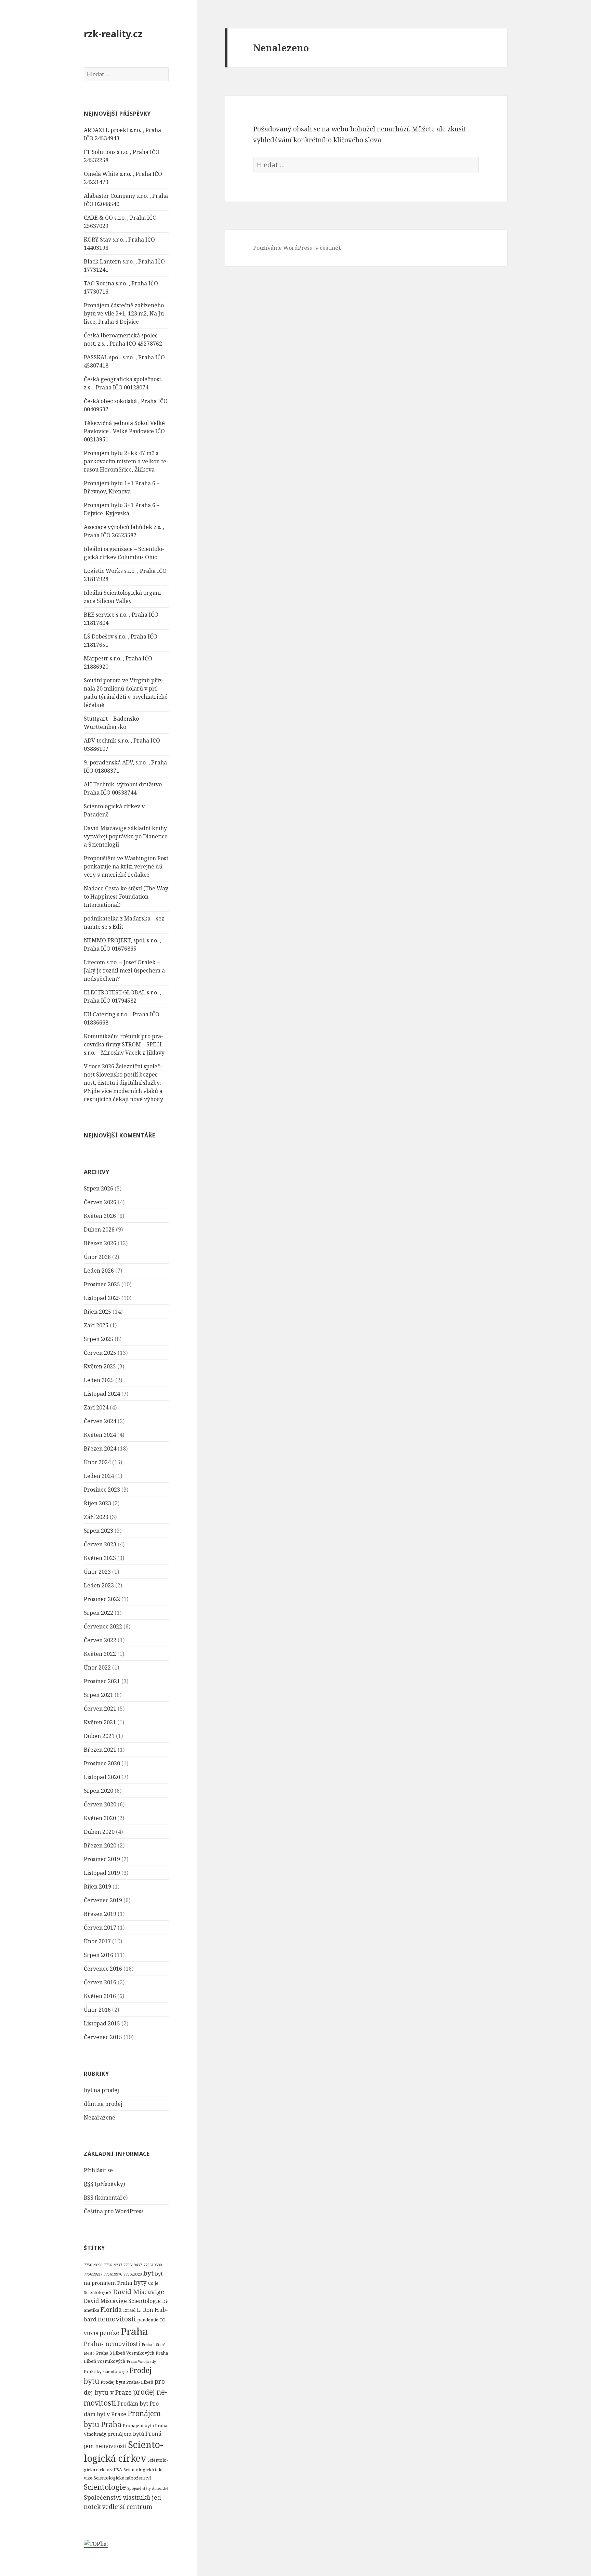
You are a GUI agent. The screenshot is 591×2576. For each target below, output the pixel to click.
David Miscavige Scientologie (122, 2301)
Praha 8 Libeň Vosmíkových (125, 2353)
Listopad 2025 (102, 1298)
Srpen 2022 (98, 1613)
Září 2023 (96, 1517)
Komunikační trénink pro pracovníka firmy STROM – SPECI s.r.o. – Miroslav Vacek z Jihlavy (124, 1044)
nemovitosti (117, 2319)
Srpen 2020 (98, 1791)
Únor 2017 (97, 1941)
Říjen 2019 (97, 1886)
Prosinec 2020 (102, 1763)
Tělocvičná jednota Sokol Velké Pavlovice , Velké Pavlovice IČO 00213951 (124, 431)
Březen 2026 (100, 1243)
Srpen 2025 (98, 1339)
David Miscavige (139, 2292)
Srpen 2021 (98, 1695)
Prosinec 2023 (102, 1490)
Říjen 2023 (97, 1503)
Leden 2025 (99, 1380)
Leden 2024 (99, 1476)
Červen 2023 (100, 1544)
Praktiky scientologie (106, 2371)
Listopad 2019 (102, 1873)
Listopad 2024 (102, 1394)
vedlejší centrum (127, 2507)
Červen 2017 (100, 1928)
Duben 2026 (99, 1229)
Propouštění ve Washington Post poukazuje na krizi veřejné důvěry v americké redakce (126, 866)
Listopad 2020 (102, 1777)
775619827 (93, 2274)
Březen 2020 (100, 1845)
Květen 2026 (100, 1216)
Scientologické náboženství (122, 2478)
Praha (134, 2331)
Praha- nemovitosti (112, 2344)
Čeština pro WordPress (114, 2211)
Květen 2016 (100, 1996)
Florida (111, 2309)
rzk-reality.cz (113, 34)
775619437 (133, 2265)
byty (140, 2282)
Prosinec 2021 (102, 1681)
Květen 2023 (100, 1558)
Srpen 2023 (98, 1531)
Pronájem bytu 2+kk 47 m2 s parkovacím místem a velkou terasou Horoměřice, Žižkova (126, 461)
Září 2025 (96, 1325)
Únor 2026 (97, 1257)
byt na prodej (101, 2090)
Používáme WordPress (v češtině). (297, 248)
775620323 (133, 2274)
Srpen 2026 (98, 1188)
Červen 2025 (100, 1353)
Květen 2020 (100, 1818)
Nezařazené (100, 2117)
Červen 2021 (100, 1709)
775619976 (113, 2274)
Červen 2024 (100, 1421)
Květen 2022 (100, 1654)
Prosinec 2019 (102, 1859)
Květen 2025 (100, 1366)
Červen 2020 (100, 1804)
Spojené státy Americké (148, 2488)
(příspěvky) (104, 2184)
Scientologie (105, 2487)
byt (148, 2273)
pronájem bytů (126, 2434)
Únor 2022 (97, 1667)
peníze (109, 2333)
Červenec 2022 (103, 1626)
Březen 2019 (100, 1914)
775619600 (153, 2265)
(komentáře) (106, 2198)
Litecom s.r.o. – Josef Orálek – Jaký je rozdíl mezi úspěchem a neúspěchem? (124, 970)
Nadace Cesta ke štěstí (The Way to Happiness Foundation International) (126, 897)
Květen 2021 (100, 1722)
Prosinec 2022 (102, 1599)
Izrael (129, 2310)
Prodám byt (133, 2404)
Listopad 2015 (102, 2023)
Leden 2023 (99, 1585)
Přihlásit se (98, 2170)
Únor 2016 (97, 2010)
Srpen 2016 (98, 1955)
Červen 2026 (100, 1202)
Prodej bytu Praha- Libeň (127, 2382)
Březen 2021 (100, 1750)
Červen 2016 (100, 1982)
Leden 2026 (99, 1271)
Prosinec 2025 (102, 1284)
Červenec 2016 (103, 1969)
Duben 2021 (99, 1736)
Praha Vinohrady (141, 2361)
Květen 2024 (100, 1435)
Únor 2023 (97, 1572)
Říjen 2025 (97, 1312)
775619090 (93, 2265)
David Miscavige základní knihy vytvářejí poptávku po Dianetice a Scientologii (126, 836)
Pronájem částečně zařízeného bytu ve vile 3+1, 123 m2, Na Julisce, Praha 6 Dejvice (125, 313)
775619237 (113, 2265)
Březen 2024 (100, 1448)
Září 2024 (96, 1407)
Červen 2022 (100, 1640)
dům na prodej (103, 2104)
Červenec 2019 (103, 1900)
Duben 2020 (99, 1832)
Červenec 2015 (103, 2037)
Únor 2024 (97, 1462)
